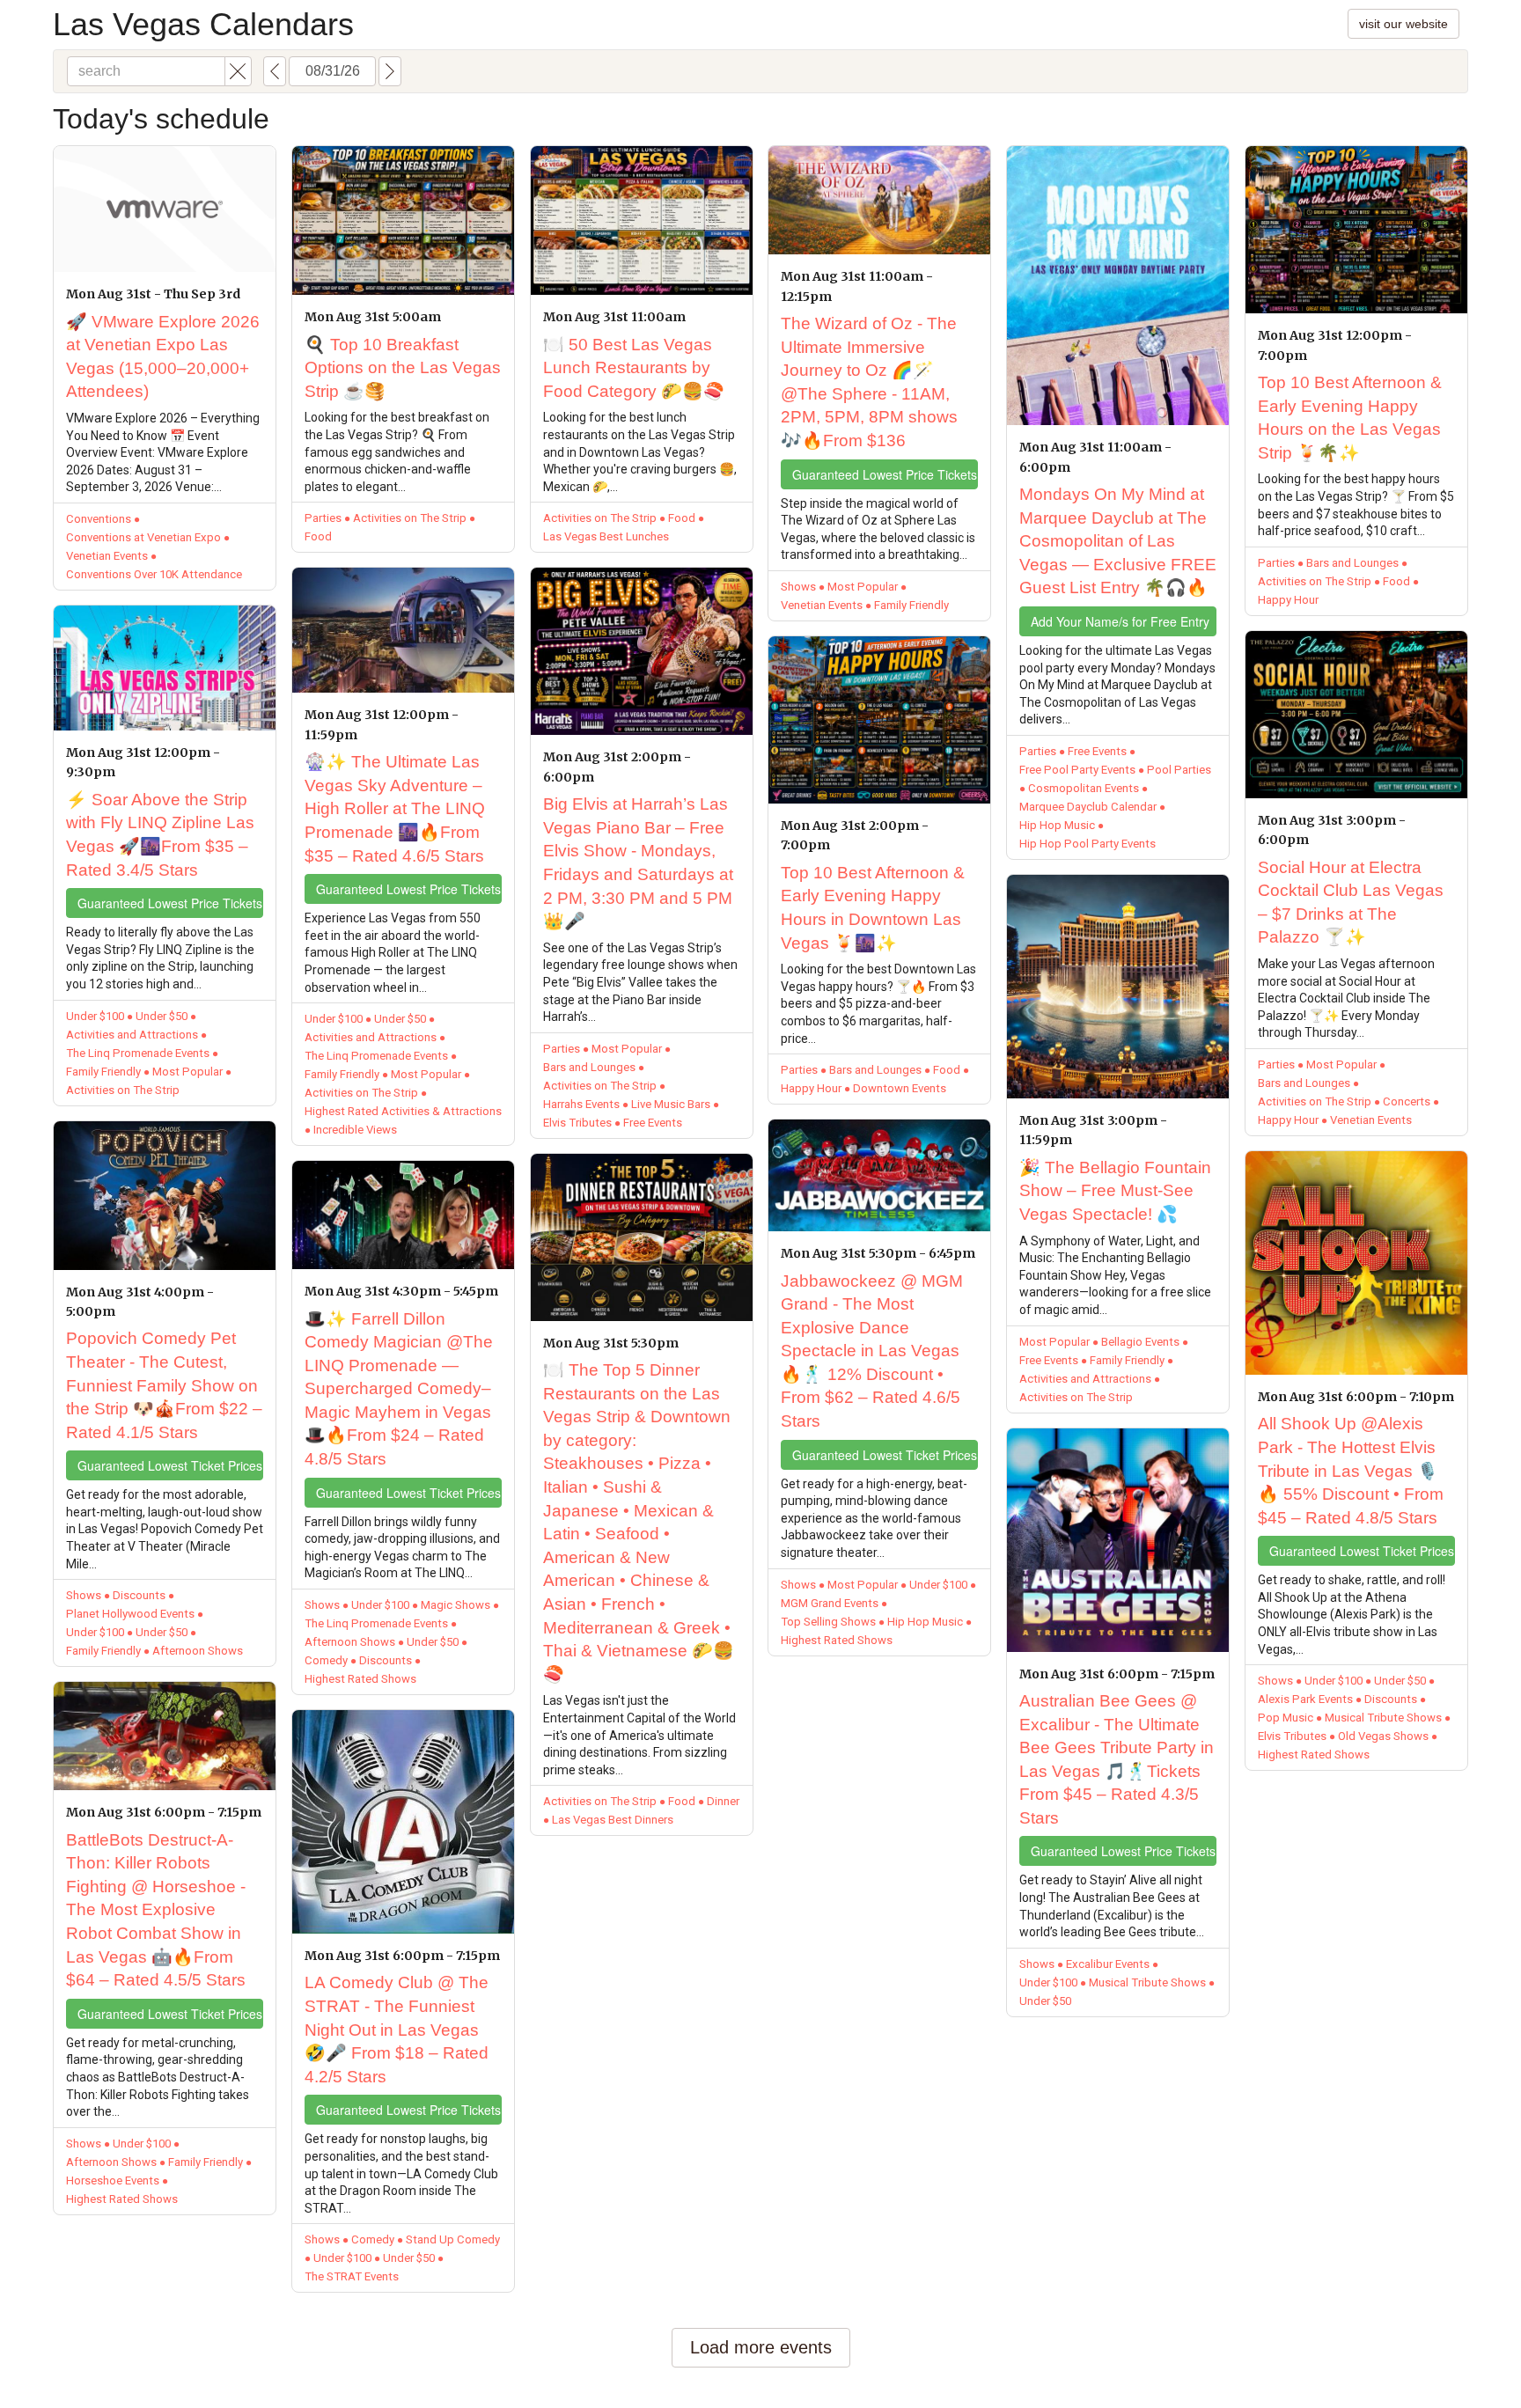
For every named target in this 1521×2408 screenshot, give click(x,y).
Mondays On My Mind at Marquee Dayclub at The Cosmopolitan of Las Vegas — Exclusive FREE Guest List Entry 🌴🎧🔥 (1118, 541)
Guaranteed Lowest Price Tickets (170, 903)
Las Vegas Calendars (203, 24)
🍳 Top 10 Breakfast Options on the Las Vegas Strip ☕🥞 (403, 368)
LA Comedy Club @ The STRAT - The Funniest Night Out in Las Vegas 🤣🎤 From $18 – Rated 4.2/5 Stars (397, 2029)
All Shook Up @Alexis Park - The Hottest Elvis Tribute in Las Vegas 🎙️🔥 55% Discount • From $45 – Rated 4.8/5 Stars (1351, 1470)
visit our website (1403, 24)
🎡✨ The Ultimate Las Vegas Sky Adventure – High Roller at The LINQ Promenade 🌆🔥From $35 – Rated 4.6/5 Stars (395, 808)
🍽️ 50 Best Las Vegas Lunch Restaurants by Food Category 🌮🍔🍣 (634, 368)
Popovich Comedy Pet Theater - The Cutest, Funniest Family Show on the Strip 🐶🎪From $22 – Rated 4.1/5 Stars (164, 1385)
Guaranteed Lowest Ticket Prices (170, 1465)
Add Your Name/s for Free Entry (1120, 621)
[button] (238, 71)
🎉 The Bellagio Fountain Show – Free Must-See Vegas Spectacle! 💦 (1115, 1191)
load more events (761, 2347)
